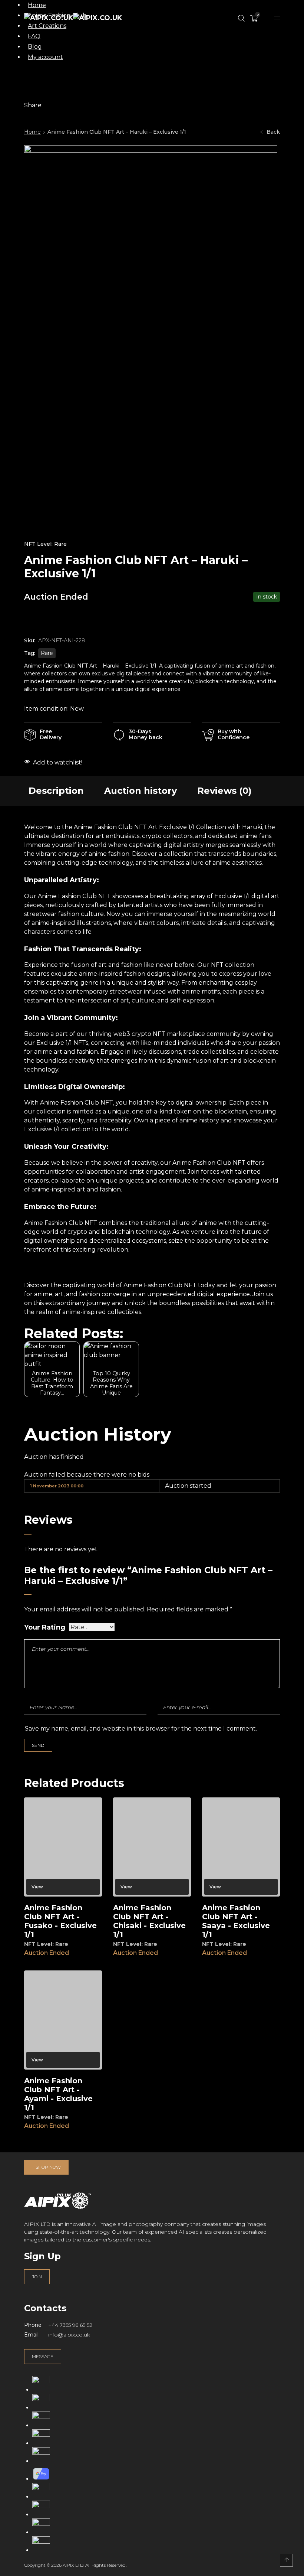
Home (32, 132)
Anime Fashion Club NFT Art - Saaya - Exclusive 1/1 (236, 1921)
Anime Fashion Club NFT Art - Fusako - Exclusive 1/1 (60, 1921)
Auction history (141, 791)
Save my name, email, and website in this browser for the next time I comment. (141, 1729)
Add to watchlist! (58, 762)
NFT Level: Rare (45, 544)
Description (56, 791)
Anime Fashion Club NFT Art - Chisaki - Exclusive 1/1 (149, 1921)
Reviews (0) (224, 791)
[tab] (56, 791)
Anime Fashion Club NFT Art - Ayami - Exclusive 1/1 (58, 2094)
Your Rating (45, 1628)
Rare (47, 653)
